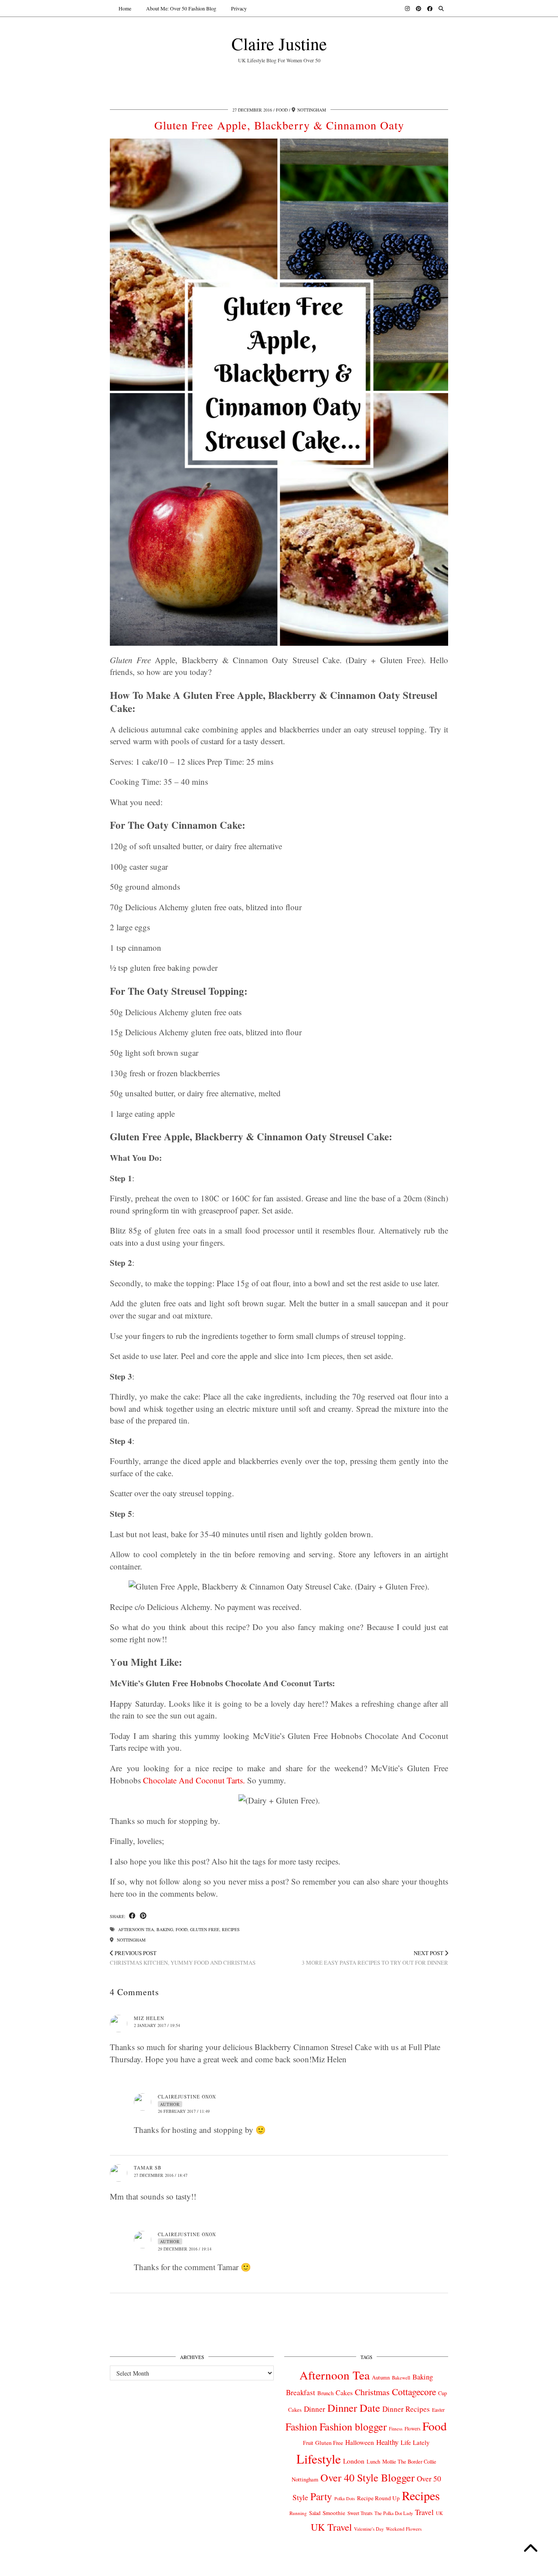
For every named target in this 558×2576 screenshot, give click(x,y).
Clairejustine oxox (187, 2096)
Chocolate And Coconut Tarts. (194, 1780)
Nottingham (131, 1940)
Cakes (344, 2392)
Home (125, 8)
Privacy (239, 8)
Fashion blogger (353, 2427)
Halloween (360, 2442)
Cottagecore (414, 2392)
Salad (315, 2513)
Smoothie (334, 2513)
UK (439, 2513)
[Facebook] (430, 8)
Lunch (373, 2461)
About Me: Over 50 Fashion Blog (181, 8)
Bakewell (401, 2378)
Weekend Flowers (404, 2529)
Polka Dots (345, 2498)
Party (321, 2496)
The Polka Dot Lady (394, 2513)
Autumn (381, 2378)
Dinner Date (354, 2408)
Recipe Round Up (378, 2498)
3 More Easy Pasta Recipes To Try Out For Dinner (375, 1958)
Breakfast (301, 2392)
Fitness (396, 2429)
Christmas (372, 2392)
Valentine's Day (369, 2529)
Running (298, 2513)
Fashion (301, 2427)
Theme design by (410, 2566)
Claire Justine (279, 43)
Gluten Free (205, 1929)
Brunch (325, 2393)
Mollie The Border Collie (409, 2461)
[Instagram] (407, 8)
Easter (438, 2410)
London (354, 2461)
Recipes (231, 1929)
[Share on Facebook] (132, 1916)
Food (282, 110)
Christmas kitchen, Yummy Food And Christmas (183, 1958)
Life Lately (415, 2442)
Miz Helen (149, 2018)
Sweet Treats (360, 2513)
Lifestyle (319, 2459)
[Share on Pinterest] (143, 1916)
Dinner (315, 2409)
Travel (424, 2512)
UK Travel (331, 2527)
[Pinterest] (418, 8)
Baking (165, 1929)
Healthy (387, 2442)
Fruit (308, 2443)
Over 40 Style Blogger (367, 2477)
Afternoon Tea (136, 1929)
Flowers (412, 2429)
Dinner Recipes (406, 2409)
